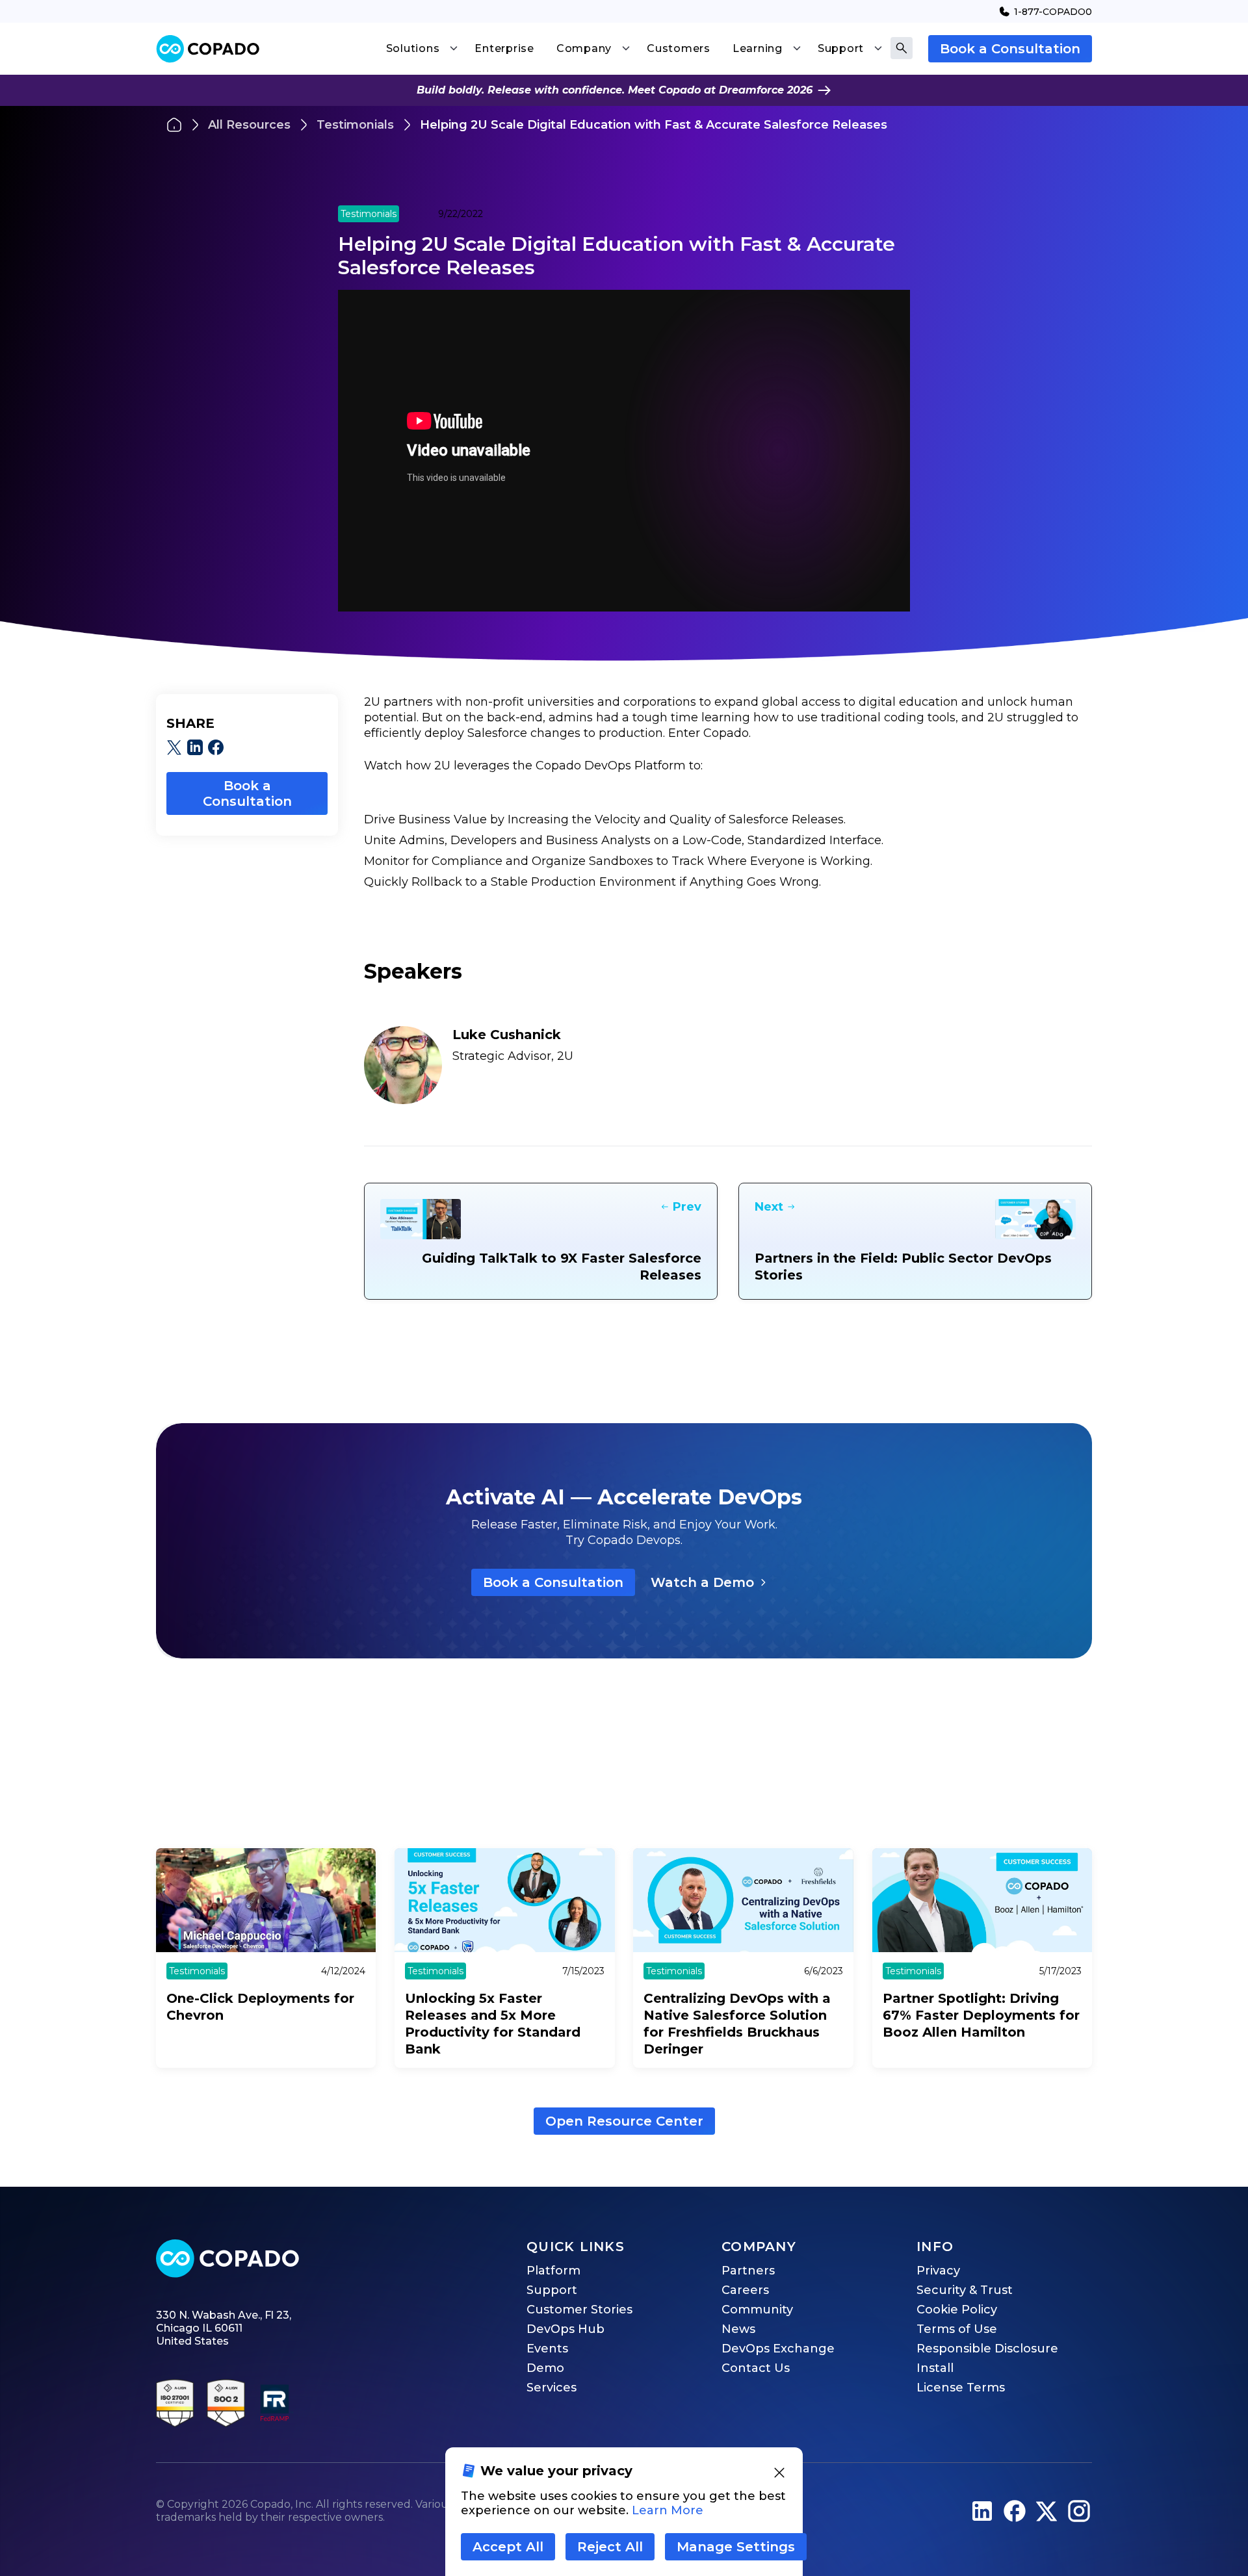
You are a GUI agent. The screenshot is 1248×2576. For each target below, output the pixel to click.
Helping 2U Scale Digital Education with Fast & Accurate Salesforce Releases (654, 125)
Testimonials (355, 125)
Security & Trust (965, 2290)
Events (547, 2349)
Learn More (668, 2510)
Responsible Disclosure (987, 2349)
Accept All (508, 2547)
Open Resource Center (624, 2121)
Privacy (938, 2271)
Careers (745, 2290)
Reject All (610, 2547)
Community (757, 2310)
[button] (422, 49)
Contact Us (756, 2368)
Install (935, 2368)
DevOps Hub (565, 2329)
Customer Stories (579, 2310)
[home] (208, 49)
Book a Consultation (1010, 49)
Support (552, 2290)
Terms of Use (957, 2329)
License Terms (961, 2388)
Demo (545, 2368)
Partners (748, 2271)
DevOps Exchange (778, 2349)
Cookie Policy (957, 2310)
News (738, 2329)
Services (552, 2388)
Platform (553, 2271)
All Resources (249, 125)
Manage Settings (736, 2547)
